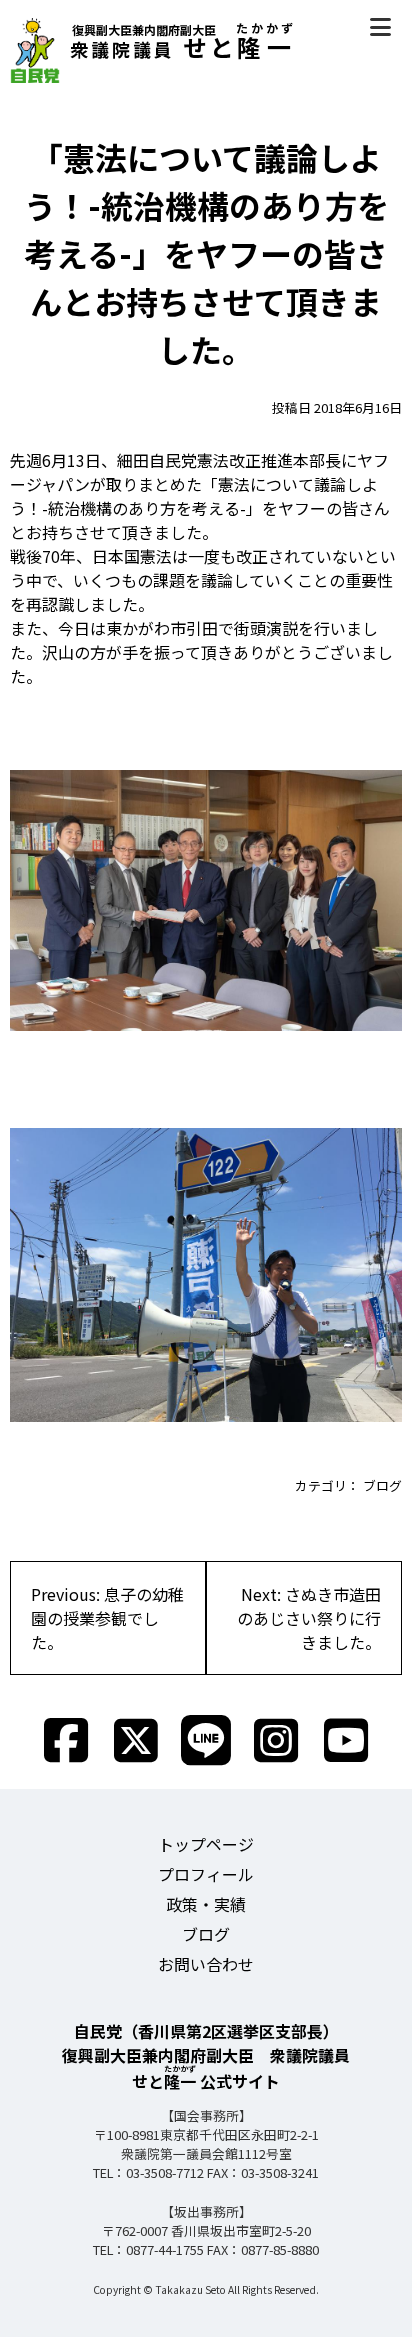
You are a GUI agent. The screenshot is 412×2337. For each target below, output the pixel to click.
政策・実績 (206, 1904)
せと (183, 46)
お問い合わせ (206, 1964)
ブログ (382, 1485)
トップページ (206, 1844)
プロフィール (206, 1874)
